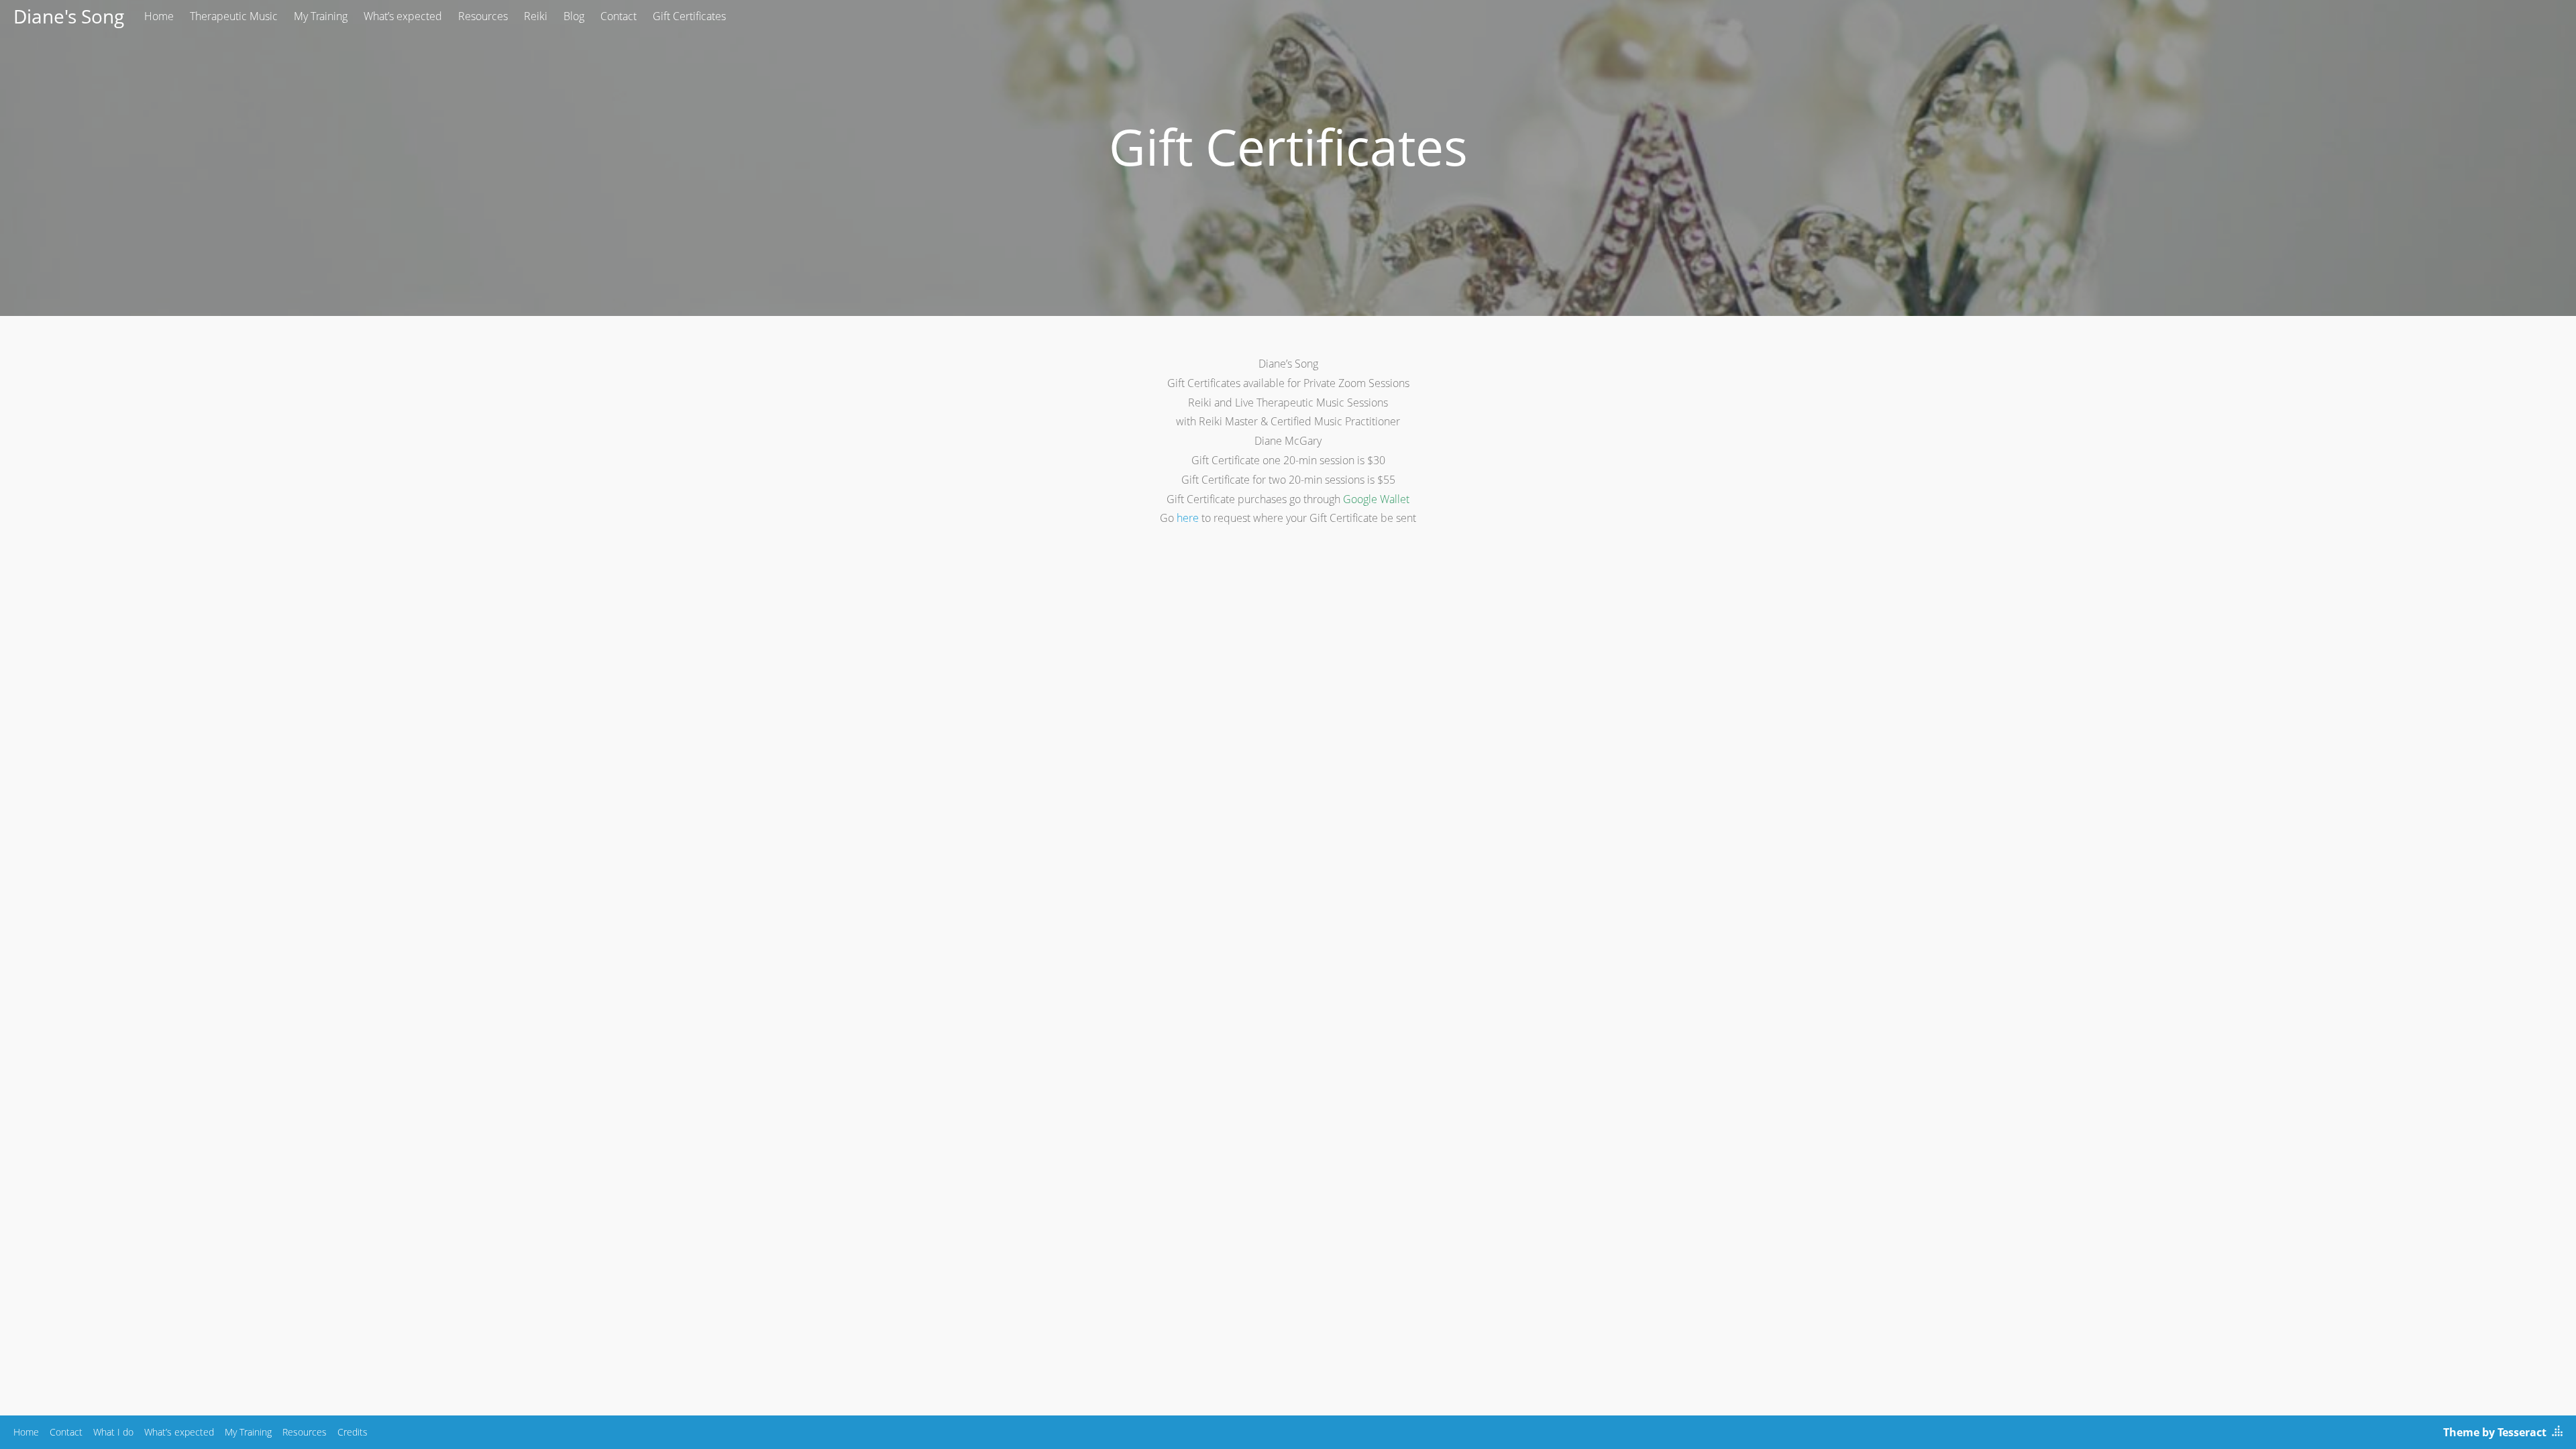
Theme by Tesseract (2495, 1432)
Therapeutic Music (234, 16)
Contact (619, 16)
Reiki (536, 16)
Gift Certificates (689, 16)
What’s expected (403, 16)
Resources (483, 16)
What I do (113, 1432)
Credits (353, 1432)
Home (159, 16)
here (1188, 518)
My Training (321, 16)
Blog (574, 16)
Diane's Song (69, 16)
